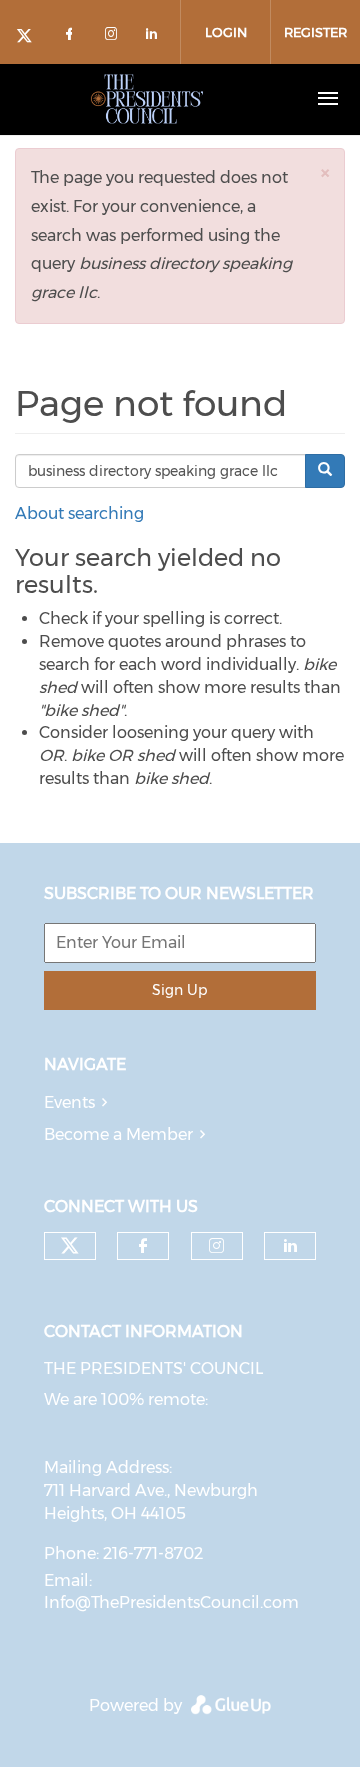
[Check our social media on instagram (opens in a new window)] (115, 37)
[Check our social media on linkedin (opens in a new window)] (157, 37)
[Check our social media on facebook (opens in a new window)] (73, 37)
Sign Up (179, 990)
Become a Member (118, 1134)
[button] (325, 172)
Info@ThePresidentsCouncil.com (171, 1602)
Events (69, 1102)
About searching (79, 513)
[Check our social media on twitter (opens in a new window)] (31, 37)
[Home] (147, 99)
